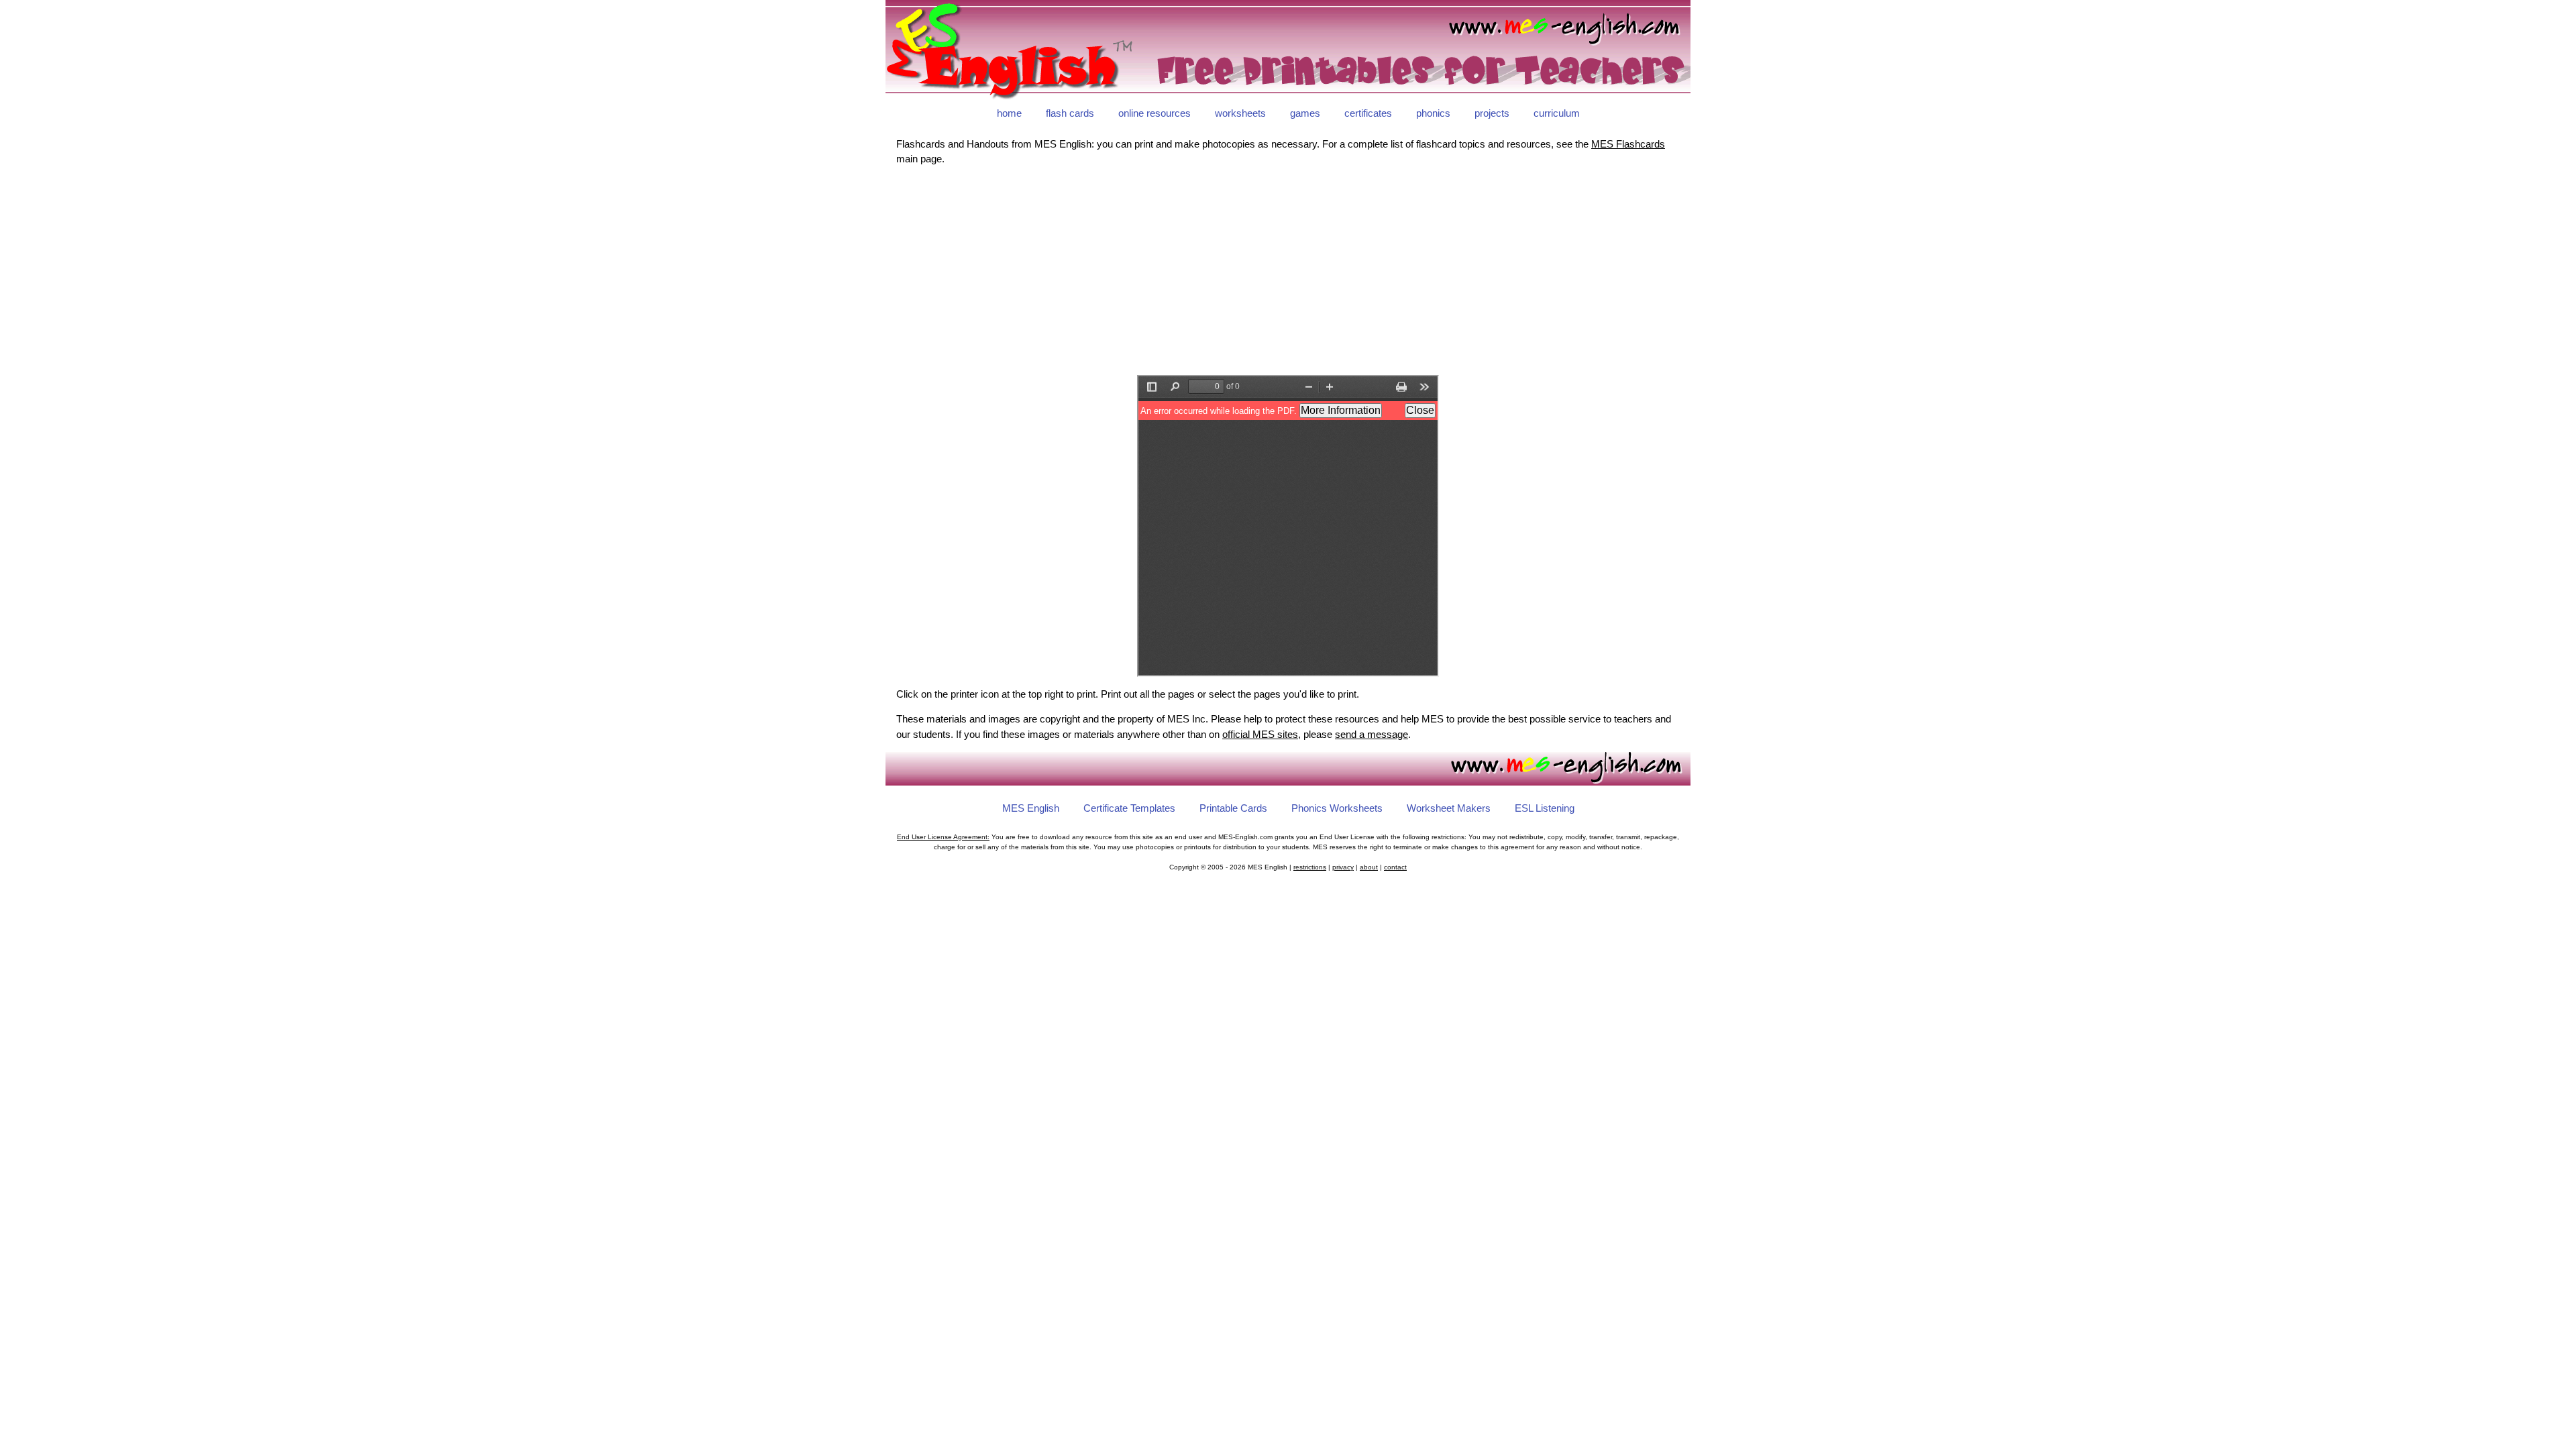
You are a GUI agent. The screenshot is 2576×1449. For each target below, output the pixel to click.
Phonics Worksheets (1337, 808)
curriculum (1557, 113)
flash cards (1070, 113)
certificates (1368, 113)
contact (1395, 867)
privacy (1343, 867)
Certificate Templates (1129, 808)
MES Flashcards (1628, 144)
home (1009, 113)
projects (1492, 113)
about (1369, 867)
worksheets (1240, 113)
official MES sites (1260, 734)
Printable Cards (1233, 808)
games (1305, 113)
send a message (1372, 734)
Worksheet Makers (1449, 808)
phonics (1433, 113)
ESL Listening (1545, 808)
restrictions (1310, 867)
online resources (1155, 113)
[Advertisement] (1288, 271)
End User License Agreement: (943, 837)
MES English (1031, 808)
